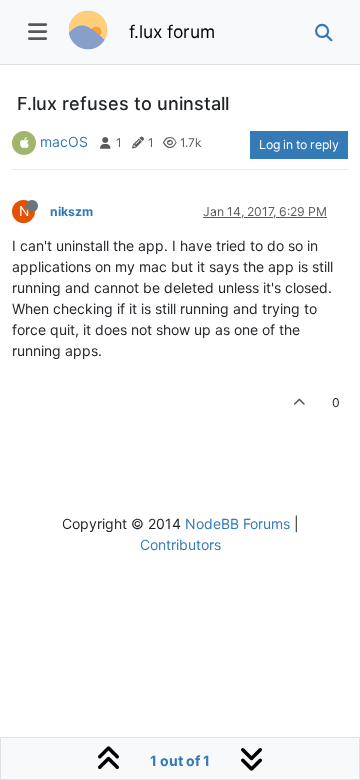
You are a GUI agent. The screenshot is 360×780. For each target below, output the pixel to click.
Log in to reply (299, 144)
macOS (64, 141)
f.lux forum (172, 31)
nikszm (71, 211)
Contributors (180, 544)
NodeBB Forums (237, 523)
